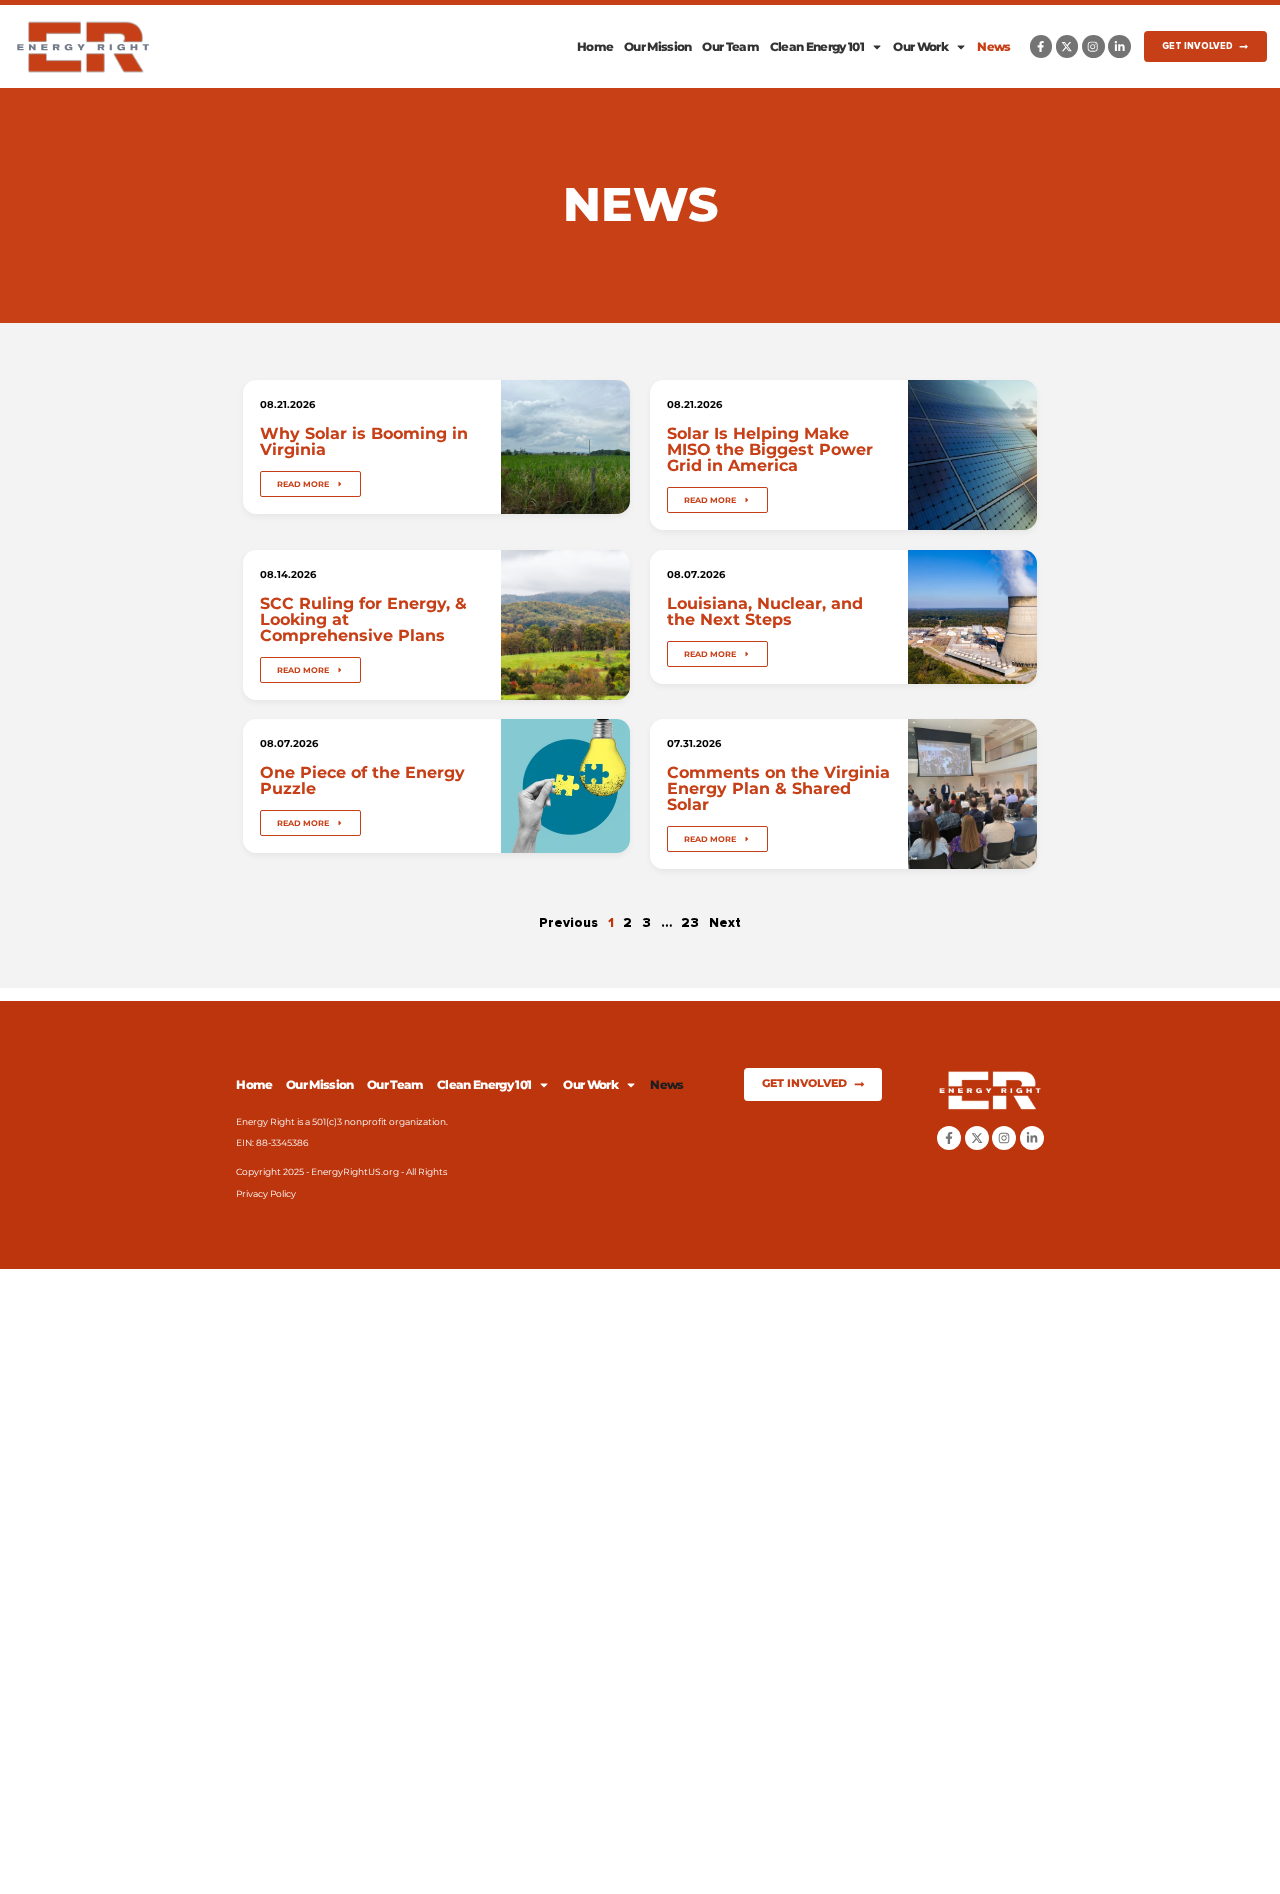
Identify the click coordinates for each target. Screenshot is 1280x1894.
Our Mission (658, 46)
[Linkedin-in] (1119, 46)
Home (595, 46)
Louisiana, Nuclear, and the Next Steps (765, 611)
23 (690, 923)
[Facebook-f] (1041, 46)
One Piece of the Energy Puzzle (362, 781)
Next (725, 923)
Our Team (730, 46)
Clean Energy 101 (817, 46)
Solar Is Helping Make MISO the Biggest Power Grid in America (770, 449)
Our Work (920, 46)
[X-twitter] (1067, 46)
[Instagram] (1093, 46)
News (993, 46)
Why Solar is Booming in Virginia (364, 441)
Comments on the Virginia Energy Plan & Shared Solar (778, 789)
